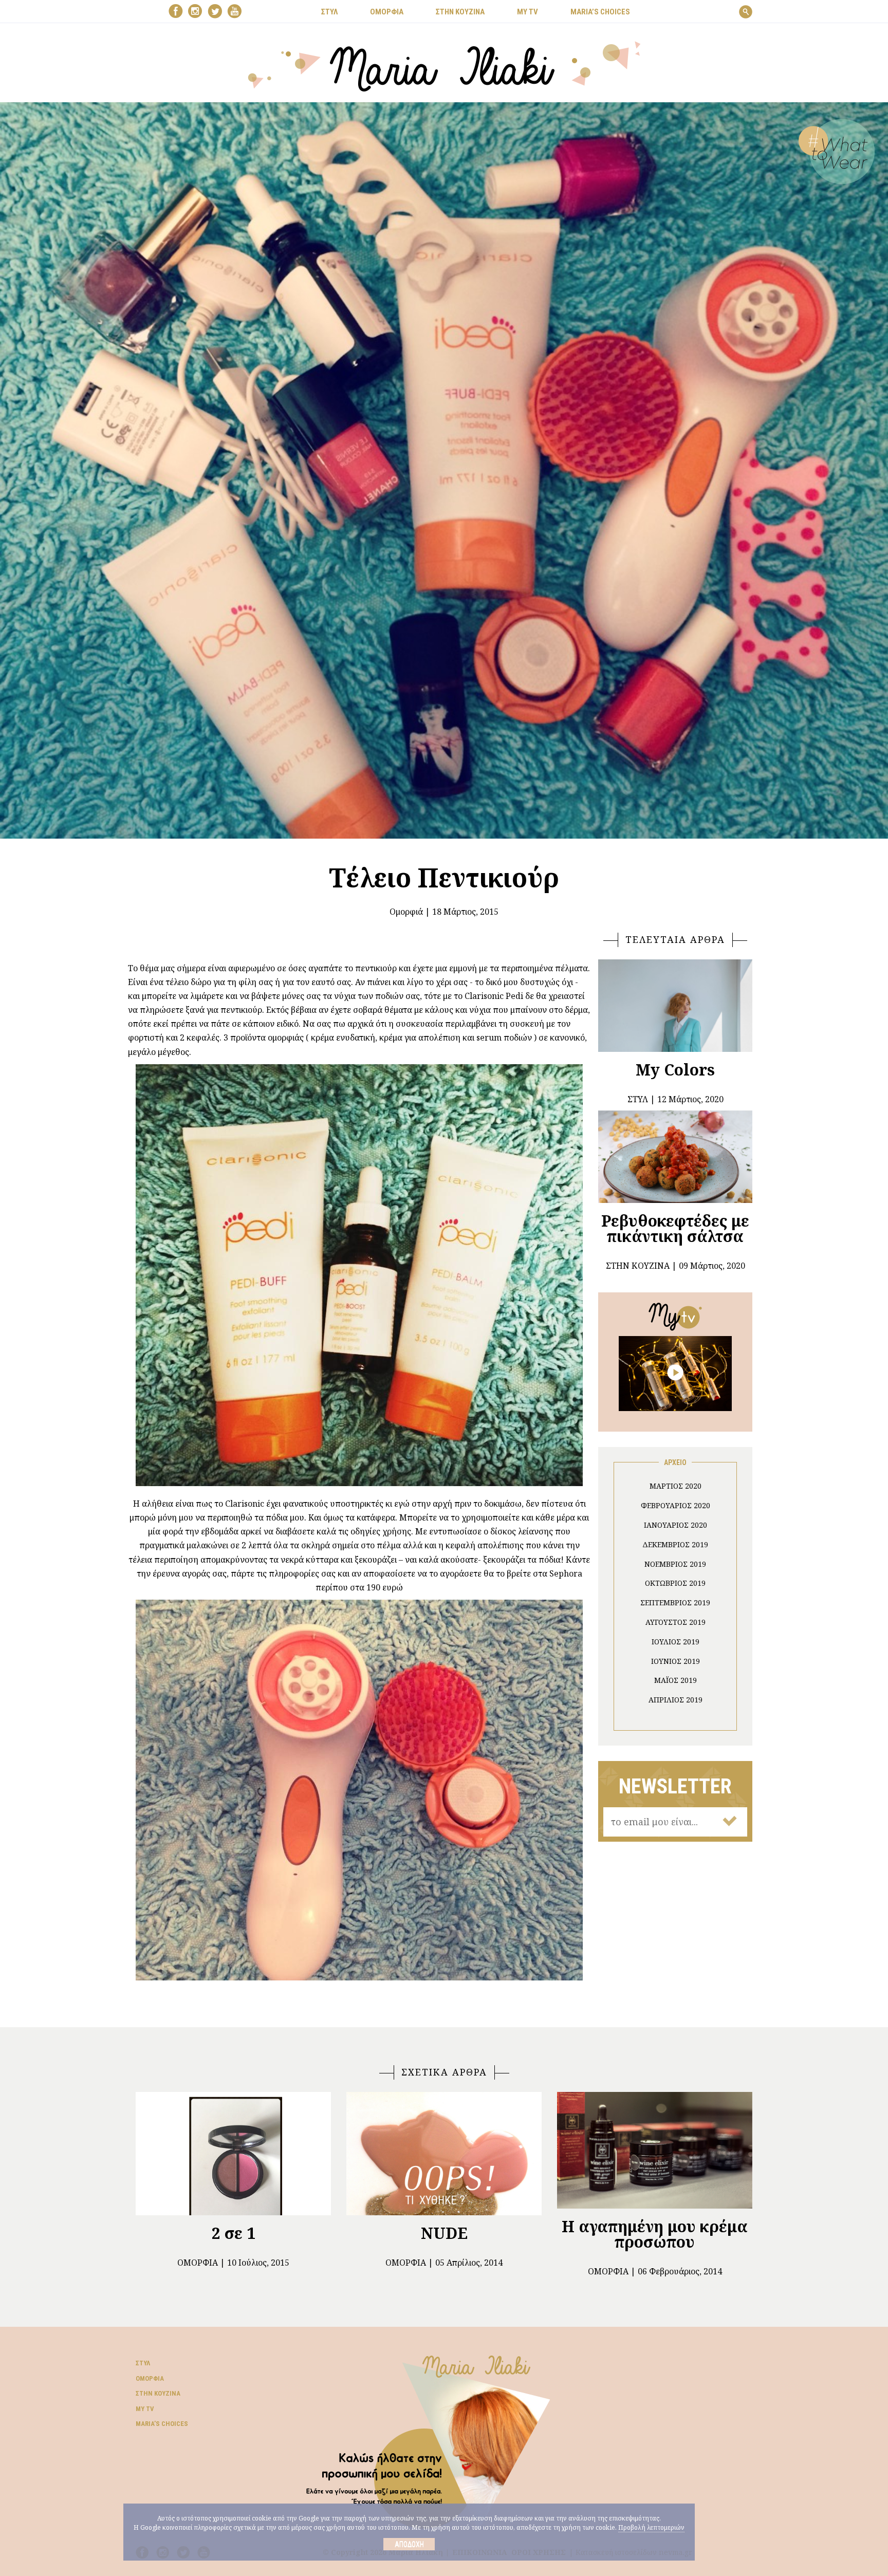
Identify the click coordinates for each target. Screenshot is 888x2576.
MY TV (528, 12)
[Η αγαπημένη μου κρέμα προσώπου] (655, 2150)
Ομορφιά (406, 912)
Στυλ (143, 2363)
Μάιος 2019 (676, 1680)
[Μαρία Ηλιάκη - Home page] (444, 65)
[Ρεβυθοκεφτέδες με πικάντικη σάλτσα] (675, 1157)
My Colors (675, 1070)
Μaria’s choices (600, 12)
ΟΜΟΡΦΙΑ (387, 12)
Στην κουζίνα (158, 2393)
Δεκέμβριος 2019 (675, 1544)
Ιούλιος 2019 (676, 1642)
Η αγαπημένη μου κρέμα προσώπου (655, 2234)
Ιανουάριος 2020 (676, 1525)
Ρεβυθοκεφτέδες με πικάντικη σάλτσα (675, 1228)
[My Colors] (675, 1006)
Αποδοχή (409, 2544)
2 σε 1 (234, 2233)
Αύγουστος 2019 (676, 1622)
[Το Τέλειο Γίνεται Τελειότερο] (675, 1373)
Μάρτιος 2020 (676, 1486)
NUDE (444, 2233)
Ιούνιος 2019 (676, 1661)
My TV (145, 2409)
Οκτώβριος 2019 (675, 1583)
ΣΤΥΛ (329, 12)
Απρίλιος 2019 (676, 1700)
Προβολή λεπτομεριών (651, 2527)
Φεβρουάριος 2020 (676, 1505)
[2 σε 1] (233, 2154)
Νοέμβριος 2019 (675, 1564)
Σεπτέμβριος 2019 (675, 1602)
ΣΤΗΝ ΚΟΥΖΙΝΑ (460, 12)
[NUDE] (444, 2154)
